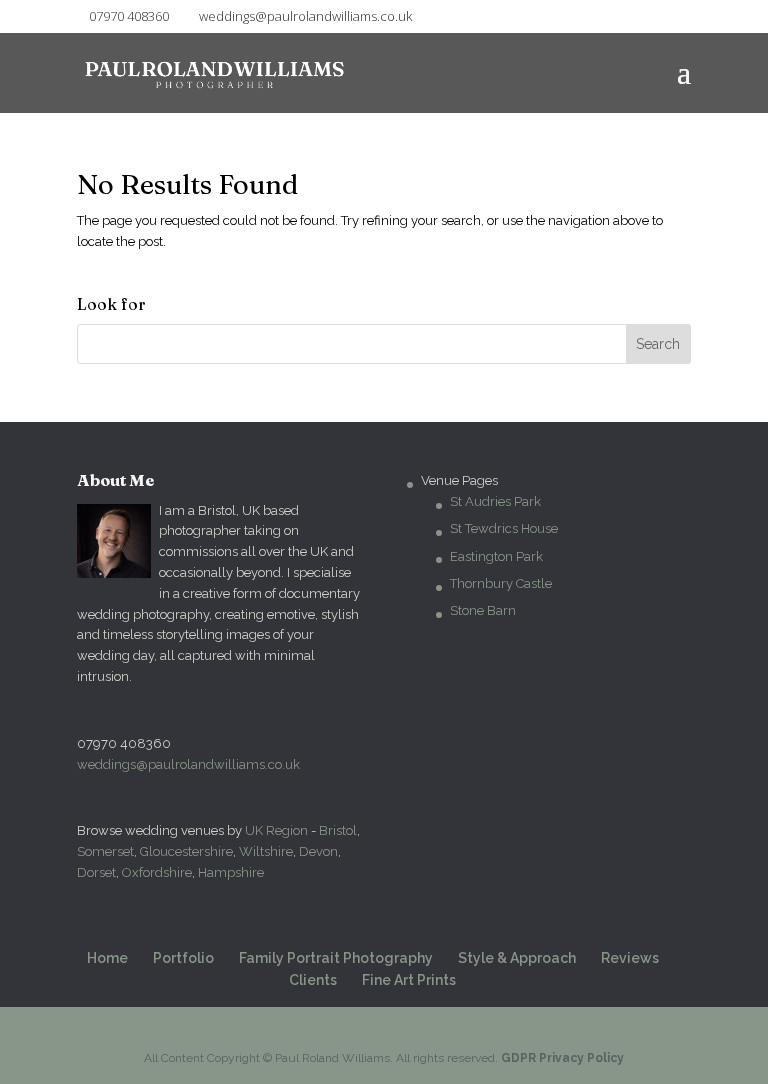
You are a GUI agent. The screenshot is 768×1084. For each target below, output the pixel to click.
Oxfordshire (157, 872)
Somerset (105, 851)
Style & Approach (517, 958)
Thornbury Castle (501, 583)
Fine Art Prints (409, 980)
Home (107, 958)
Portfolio (183, 958)
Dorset (96, 872)
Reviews (630, 958)
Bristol (338, 830)
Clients (313, 980)
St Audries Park (495, 501)
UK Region (276, 830)
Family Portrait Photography (336, 958)
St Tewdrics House (504, 528)
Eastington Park (496, 556)
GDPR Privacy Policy (562, 1058)
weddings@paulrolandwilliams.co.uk (188, 764)
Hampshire (231, 872)
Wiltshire (266, 851)
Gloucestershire (186, 851)
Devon (318, 851)
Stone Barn (483, 610)
